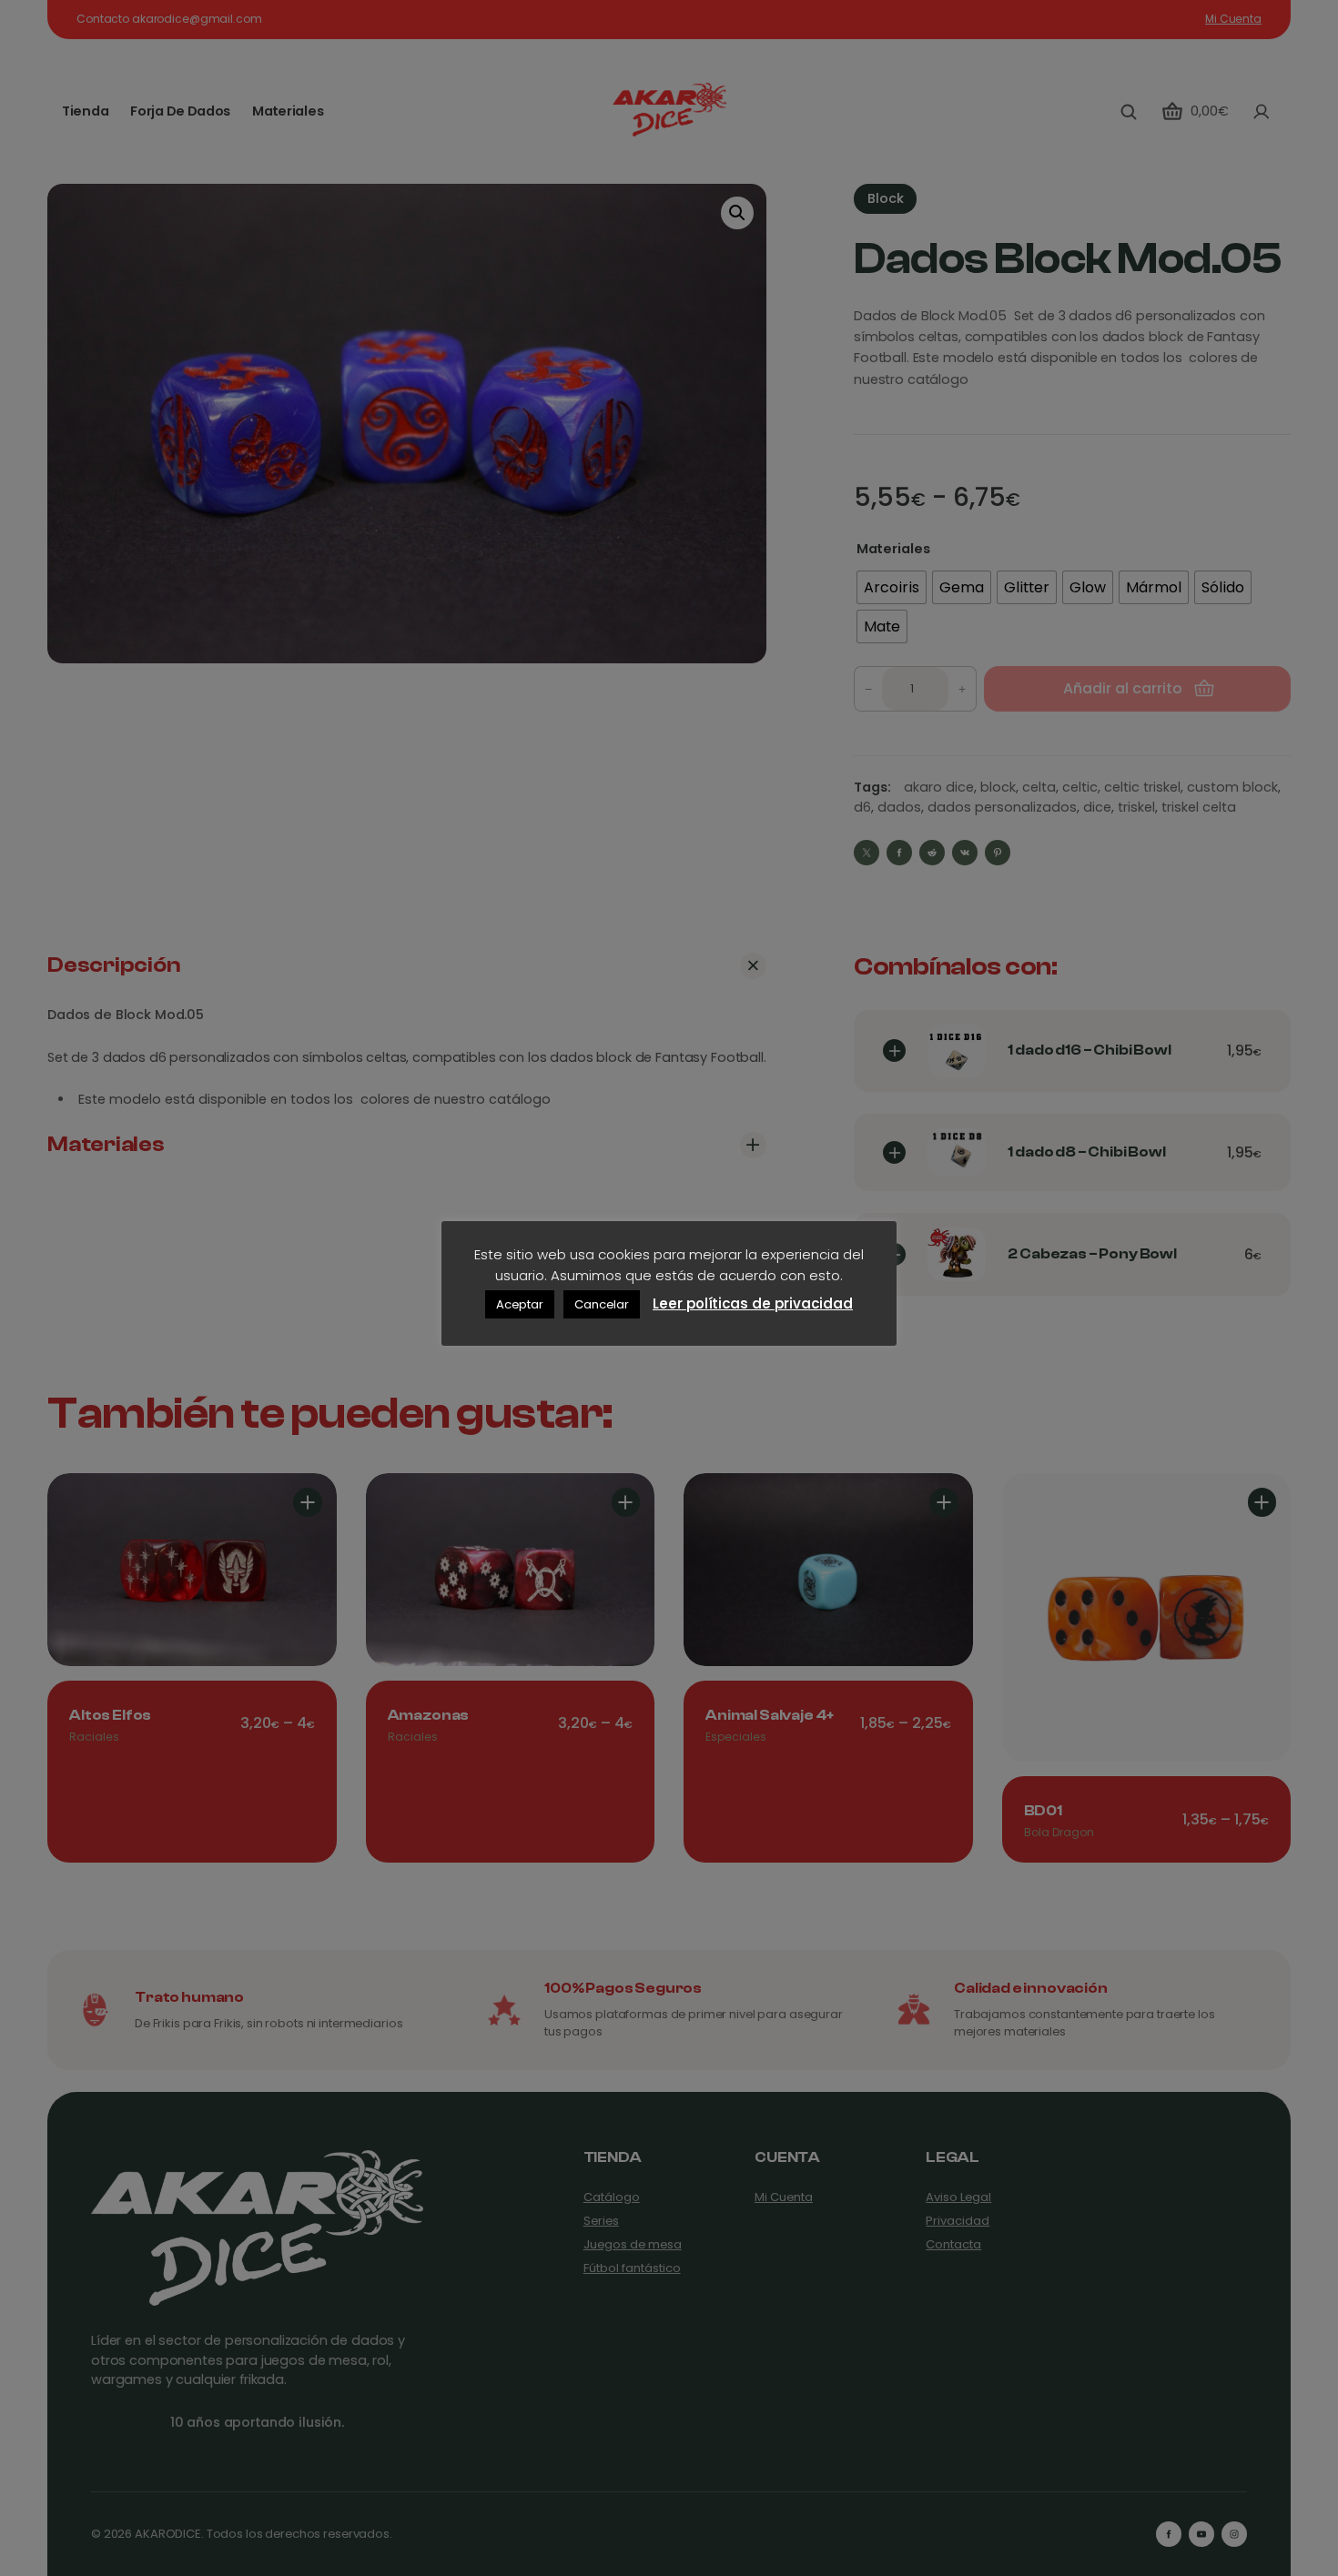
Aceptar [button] (520, 1304)
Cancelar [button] (602, 1304)
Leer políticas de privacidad (753, 1303)
